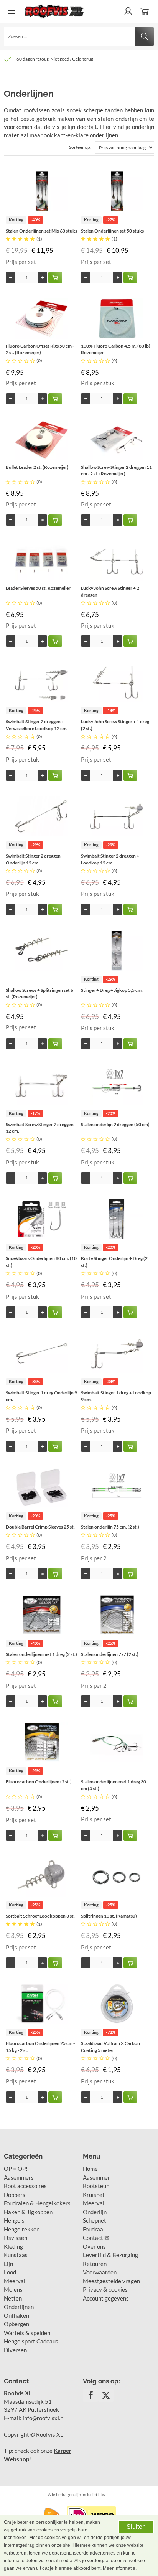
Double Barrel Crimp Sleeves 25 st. (40, 1527)
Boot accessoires (25, 2186)
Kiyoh (96, 59)
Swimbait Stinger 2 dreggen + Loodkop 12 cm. (110, 859)
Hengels (14, 2220)
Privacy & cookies (105, 2289)
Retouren (95, 2264)
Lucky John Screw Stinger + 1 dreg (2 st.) (115, 725)
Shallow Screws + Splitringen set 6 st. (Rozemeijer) (39, 994)
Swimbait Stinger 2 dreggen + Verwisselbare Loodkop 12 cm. (37, 725)
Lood (10, 2272)
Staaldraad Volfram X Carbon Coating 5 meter (110, 2047)
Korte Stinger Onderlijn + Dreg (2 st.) (114, 1262)
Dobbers (15, 2195)
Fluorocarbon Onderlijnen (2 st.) (39, 1782)
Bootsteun (96, 2186)
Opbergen (16, 2324)
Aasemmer (96, 2177)
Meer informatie (119, 2568)
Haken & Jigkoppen (28, 2212)
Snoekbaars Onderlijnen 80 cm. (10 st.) (41, 1262)
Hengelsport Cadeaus (31, 2341)
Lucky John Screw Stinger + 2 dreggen (110, 591)
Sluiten (136, 2527)
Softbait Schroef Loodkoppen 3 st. (40, 1916)
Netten (13, 2298)
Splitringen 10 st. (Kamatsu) (109, 1916)
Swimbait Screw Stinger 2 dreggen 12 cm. (40, 1128)
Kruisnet (94, 2195)
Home (90, 2169)
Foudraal (94, 2229)
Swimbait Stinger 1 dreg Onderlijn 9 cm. (41, 1396)
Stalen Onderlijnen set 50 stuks (112, 231)
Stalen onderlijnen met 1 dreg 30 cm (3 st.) (114, 1785)
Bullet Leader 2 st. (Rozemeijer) (37, 467)
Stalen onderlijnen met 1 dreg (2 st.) (41, 1654)
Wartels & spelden (27, 2333)
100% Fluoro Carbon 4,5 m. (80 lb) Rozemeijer (116, 349)
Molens (13, 2289)
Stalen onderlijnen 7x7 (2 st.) (110, 1654)
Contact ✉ (96, 2238)
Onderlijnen (19, 2307)
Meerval (15, 2281)
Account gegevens (106, 2298)
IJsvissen (16, 2238)
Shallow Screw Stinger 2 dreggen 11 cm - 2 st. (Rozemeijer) (116, 471)
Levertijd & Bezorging (110, 2255)
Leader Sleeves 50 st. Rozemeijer (38, 588)
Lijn (8, 2264)
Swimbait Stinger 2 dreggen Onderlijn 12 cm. (33, 859)
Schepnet (95, 2220)
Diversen (15, 2350)
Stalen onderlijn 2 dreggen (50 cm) (115, 1124)
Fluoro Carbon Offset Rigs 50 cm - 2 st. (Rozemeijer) (40, 349)
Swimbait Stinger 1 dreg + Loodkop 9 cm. (116, 1396)
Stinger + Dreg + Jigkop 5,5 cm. (112, 990)
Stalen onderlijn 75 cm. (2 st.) (110, 1527)
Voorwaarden (100, 2272)
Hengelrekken (22, 2229)
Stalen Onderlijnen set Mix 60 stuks (41, 231)
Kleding (13, 2246)
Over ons (94, 2246)
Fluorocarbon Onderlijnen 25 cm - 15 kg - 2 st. (40, 2047)
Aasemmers (19, 2177)
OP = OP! (16, 2169)
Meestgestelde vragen (111, 2281)
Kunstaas (16, 2255)
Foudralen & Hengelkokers (37, 2203)
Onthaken (16, 2315)
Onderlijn (95, 2212)
